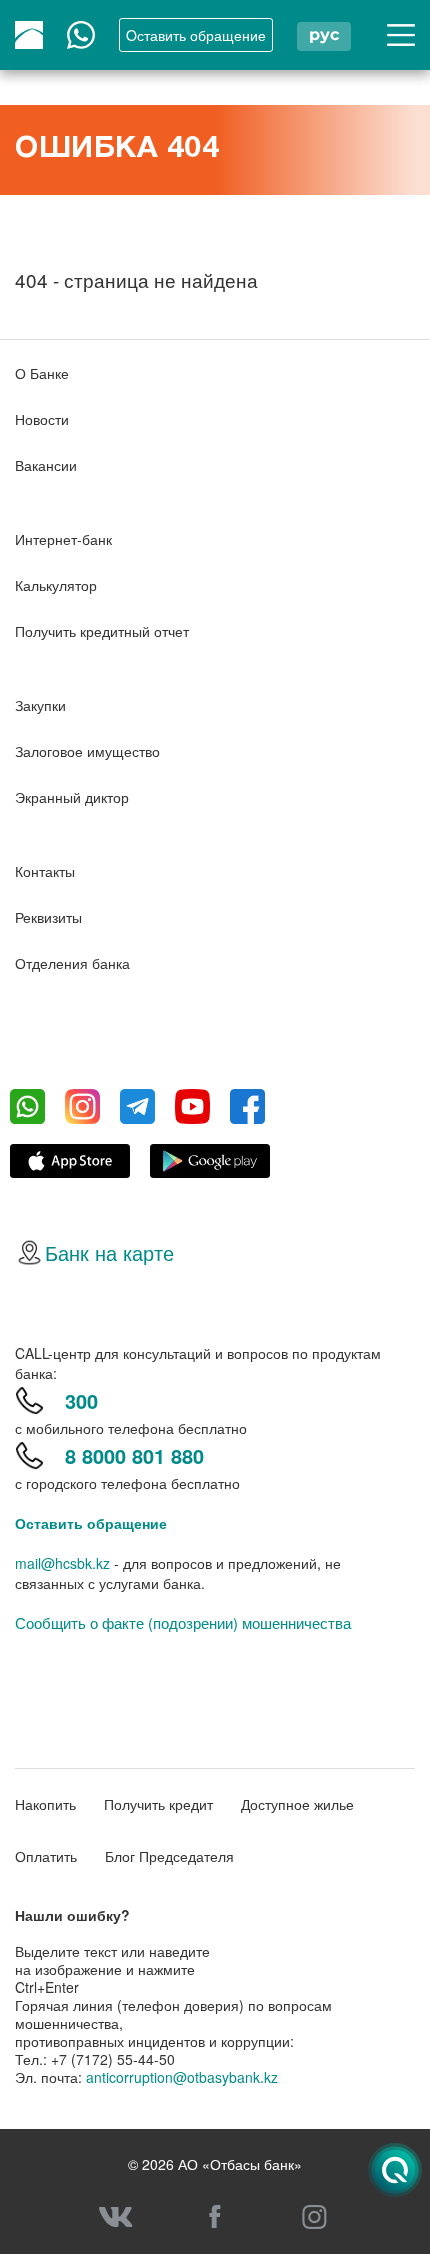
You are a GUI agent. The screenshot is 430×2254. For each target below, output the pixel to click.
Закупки (40, 705)
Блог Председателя (169, 1856)
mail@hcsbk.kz (62, 1563)
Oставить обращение (196, 35)
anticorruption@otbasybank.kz (182, 2077)
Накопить (45, 1804)
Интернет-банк (63, 539)
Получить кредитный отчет (102, 631)
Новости (42, 419)
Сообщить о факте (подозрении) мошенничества (183, 1623)
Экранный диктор (72, 797)
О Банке (42, 373)
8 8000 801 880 (134, 1455)
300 (81, 1400)
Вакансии (46, 465)
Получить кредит (158, 1804)
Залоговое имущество (87, 751)
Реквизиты (48, 917)
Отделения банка (72, 963)
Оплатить (46, 1856)
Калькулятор (56, 585)
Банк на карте (109, 1252)
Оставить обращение (91, 1523)
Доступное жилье (297, 1804)
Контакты (45, 871)
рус (324, 34)
